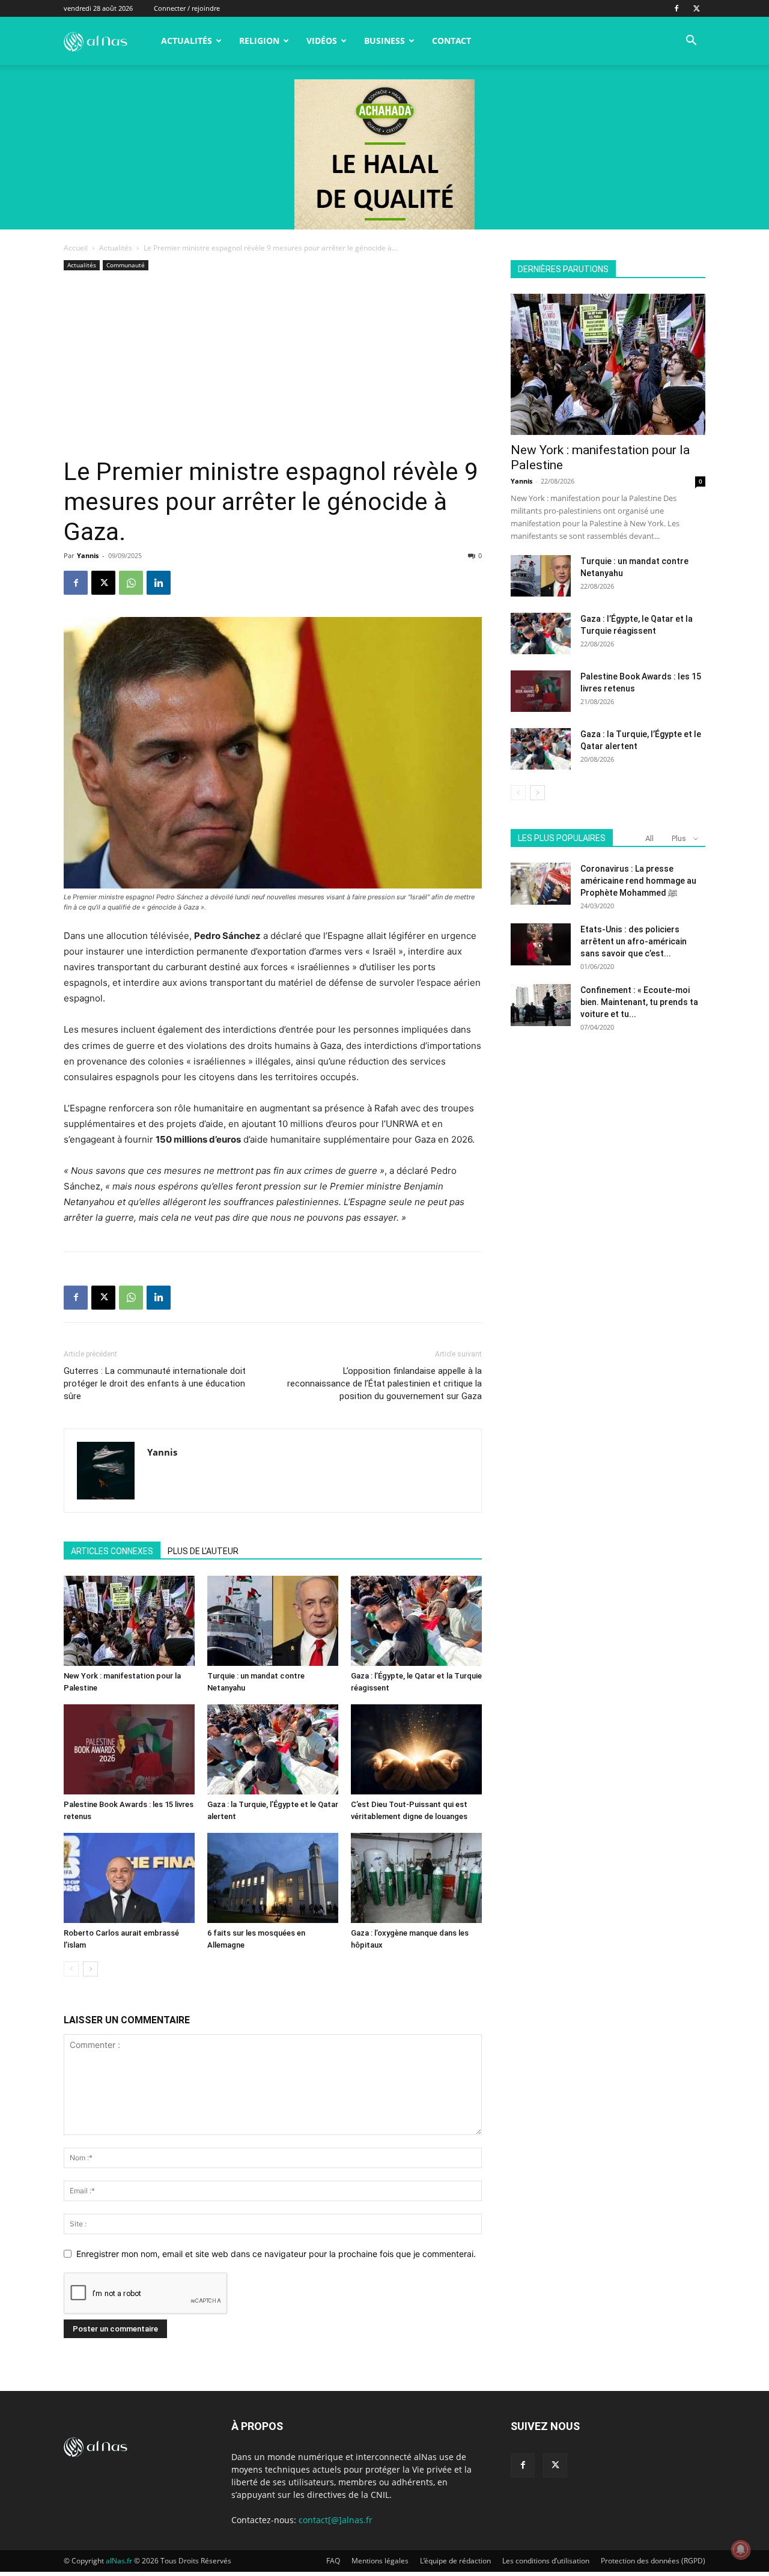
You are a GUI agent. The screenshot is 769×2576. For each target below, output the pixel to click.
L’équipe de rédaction (455, 2561)
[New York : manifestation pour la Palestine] (129, 1621)
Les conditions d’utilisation (546, 2561)
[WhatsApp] (131, 583)
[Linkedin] (159, 583)
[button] (691, 42)
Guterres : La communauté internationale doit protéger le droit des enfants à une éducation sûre (155, 1384)
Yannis (88, 555)
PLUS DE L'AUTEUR (203, 1551)
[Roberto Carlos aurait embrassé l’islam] (129, 1878)
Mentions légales (380, 2561)
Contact (451, 41)
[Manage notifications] (741, 2550)
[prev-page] (71, 1969)
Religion (259, 41)
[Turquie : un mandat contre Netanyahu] (273, 1621)
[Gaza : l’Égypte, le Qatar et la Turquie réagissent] (416, 1621)
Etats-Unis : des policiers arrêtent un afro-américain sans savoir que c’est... (634, 941)
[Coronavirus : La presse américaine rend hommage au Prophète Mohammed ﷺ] (541, 884)
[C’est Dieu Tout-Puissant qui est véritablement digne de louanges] (416, 1749)
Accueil (76, 248)
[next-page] (90, 1969)
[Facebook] (676, 8)
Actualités (187, 41)
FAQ (333, 2561)
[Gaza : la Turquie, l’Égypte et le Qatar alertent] (273, 1749)
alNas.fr (119, 2561)
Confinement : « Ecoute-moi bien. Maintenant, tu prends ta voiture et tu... (639, 1002)
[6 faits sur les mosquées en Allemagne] (273, 1878)
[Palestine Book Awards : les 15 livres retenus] (129, 1749)
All (649, 838)
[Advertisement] (273, 367)
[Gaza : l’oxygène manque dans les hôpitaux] (416, 1878)
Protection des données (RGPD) (653, 2561)
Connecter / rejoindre (187, 8)
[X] (696, 8)
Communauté (126, 265)
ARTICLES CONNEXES (112, 1551)
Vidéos (322, 41)
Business (384, 41)
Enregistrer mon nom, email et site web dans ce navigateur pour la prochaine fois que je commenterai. (276, 2254)
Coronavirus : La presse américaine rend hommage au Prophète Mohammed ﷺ (638, 881)
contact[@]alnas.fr (336, 2520)
